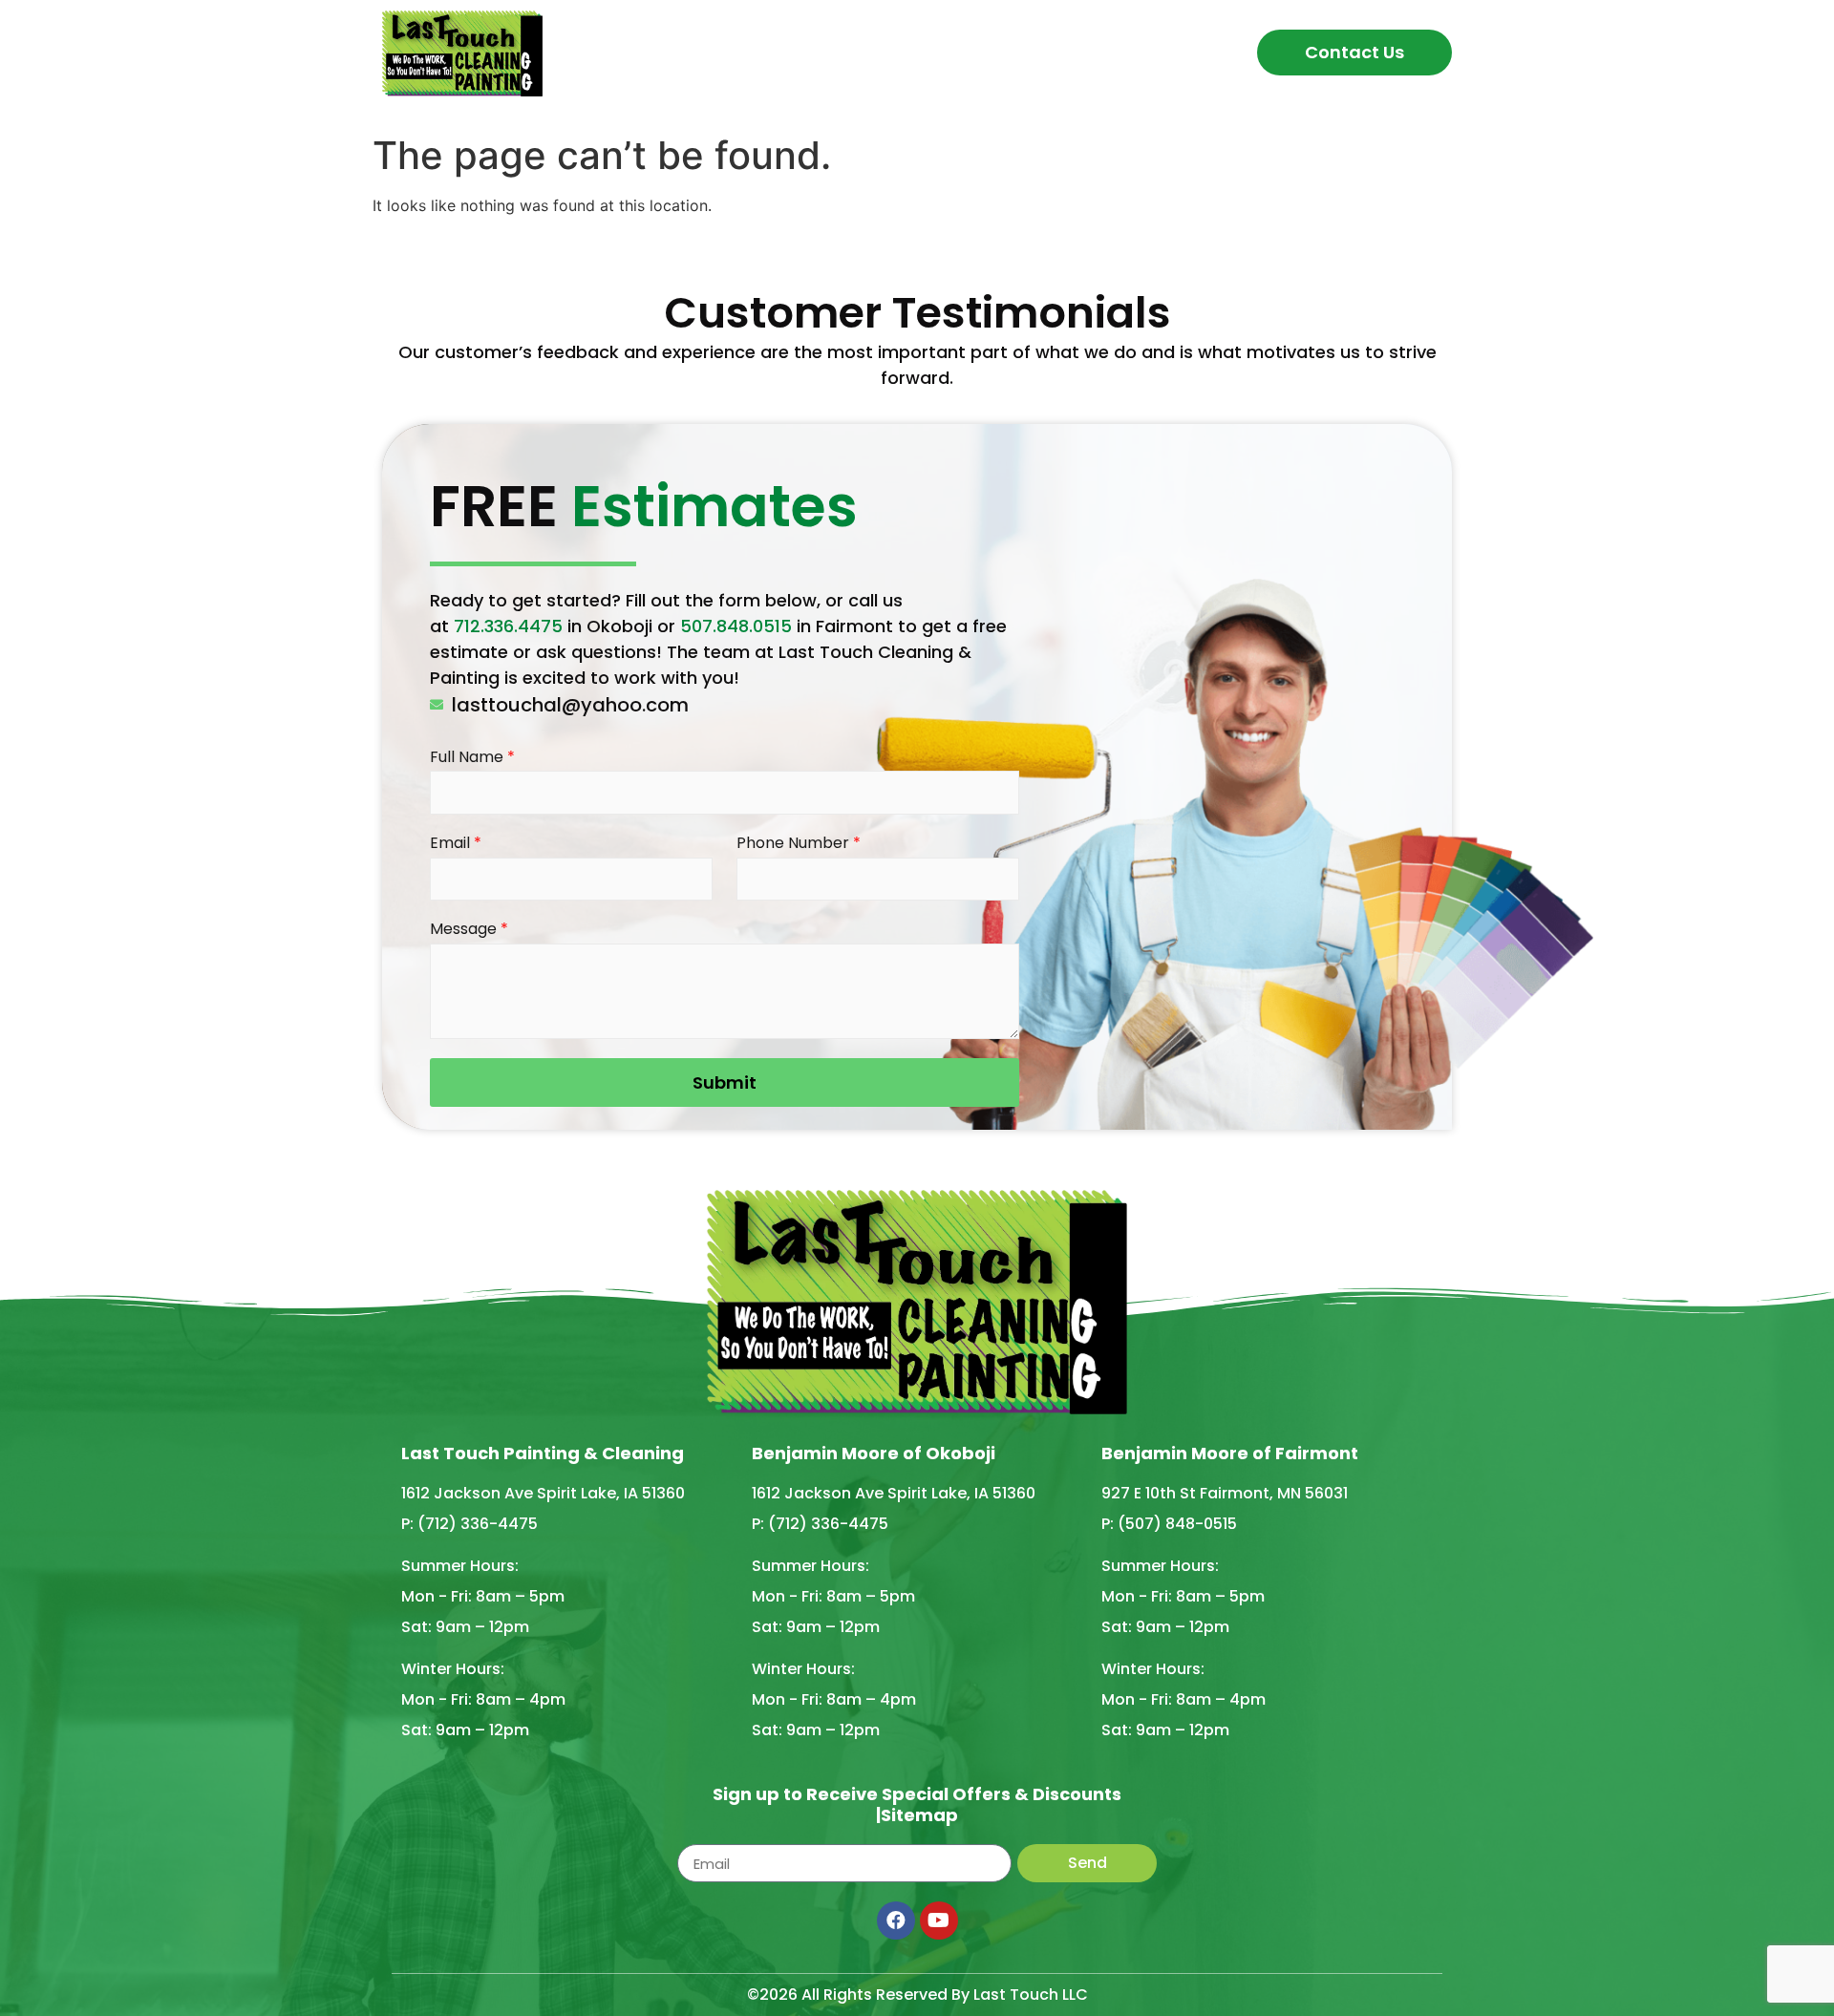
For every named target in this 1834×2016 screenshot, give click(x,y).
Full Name (472, 758)
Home (672, 52)
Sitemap (919, 1815)
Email (456, 844)
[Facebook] (896, 1921)
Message (469, 930)
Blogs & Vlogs (1183, 52)
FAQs (978, 52)
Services (872, 52)
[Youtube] (939, 1921)
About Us (767, 52)
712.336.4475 (508, 626)
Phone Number (799, 844)
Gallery (1062, 52)
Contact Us (1354, 52)
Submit (725, 1082)
